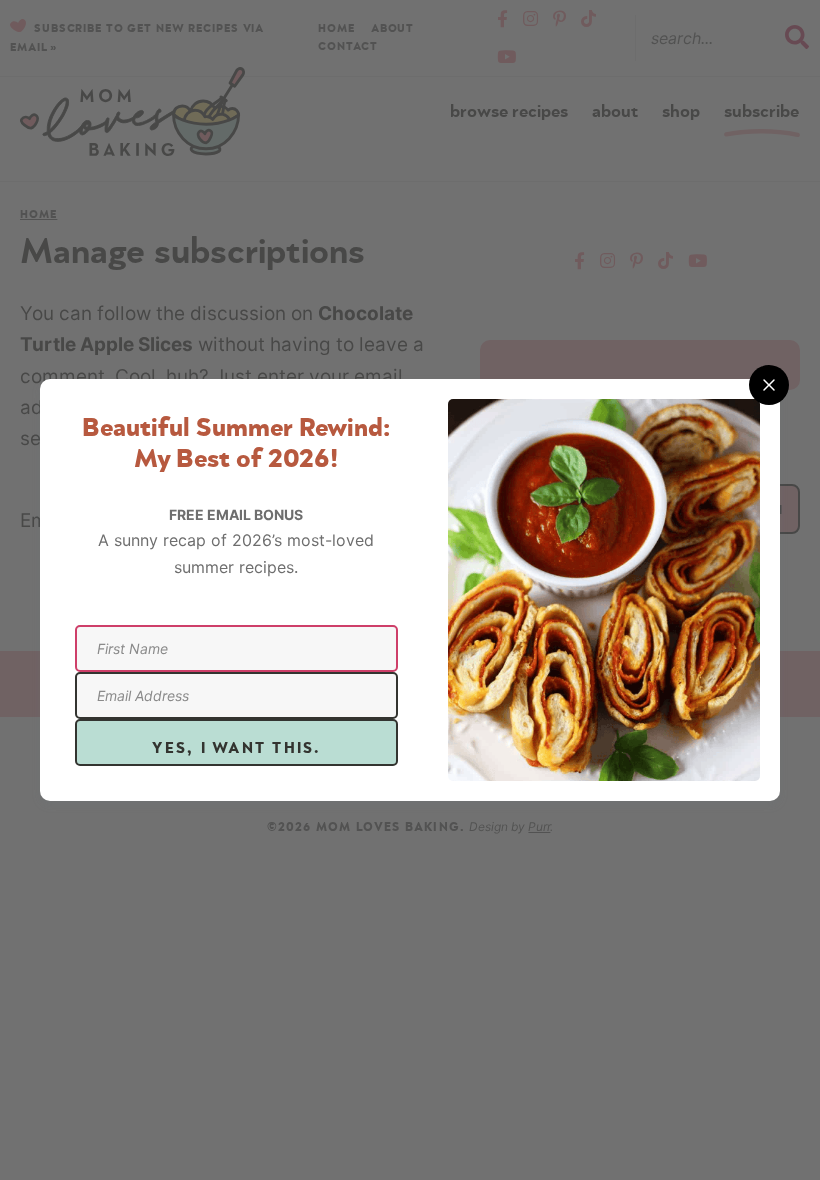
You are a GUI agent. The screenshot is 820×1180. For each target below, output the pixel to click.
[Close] (769, 385)
